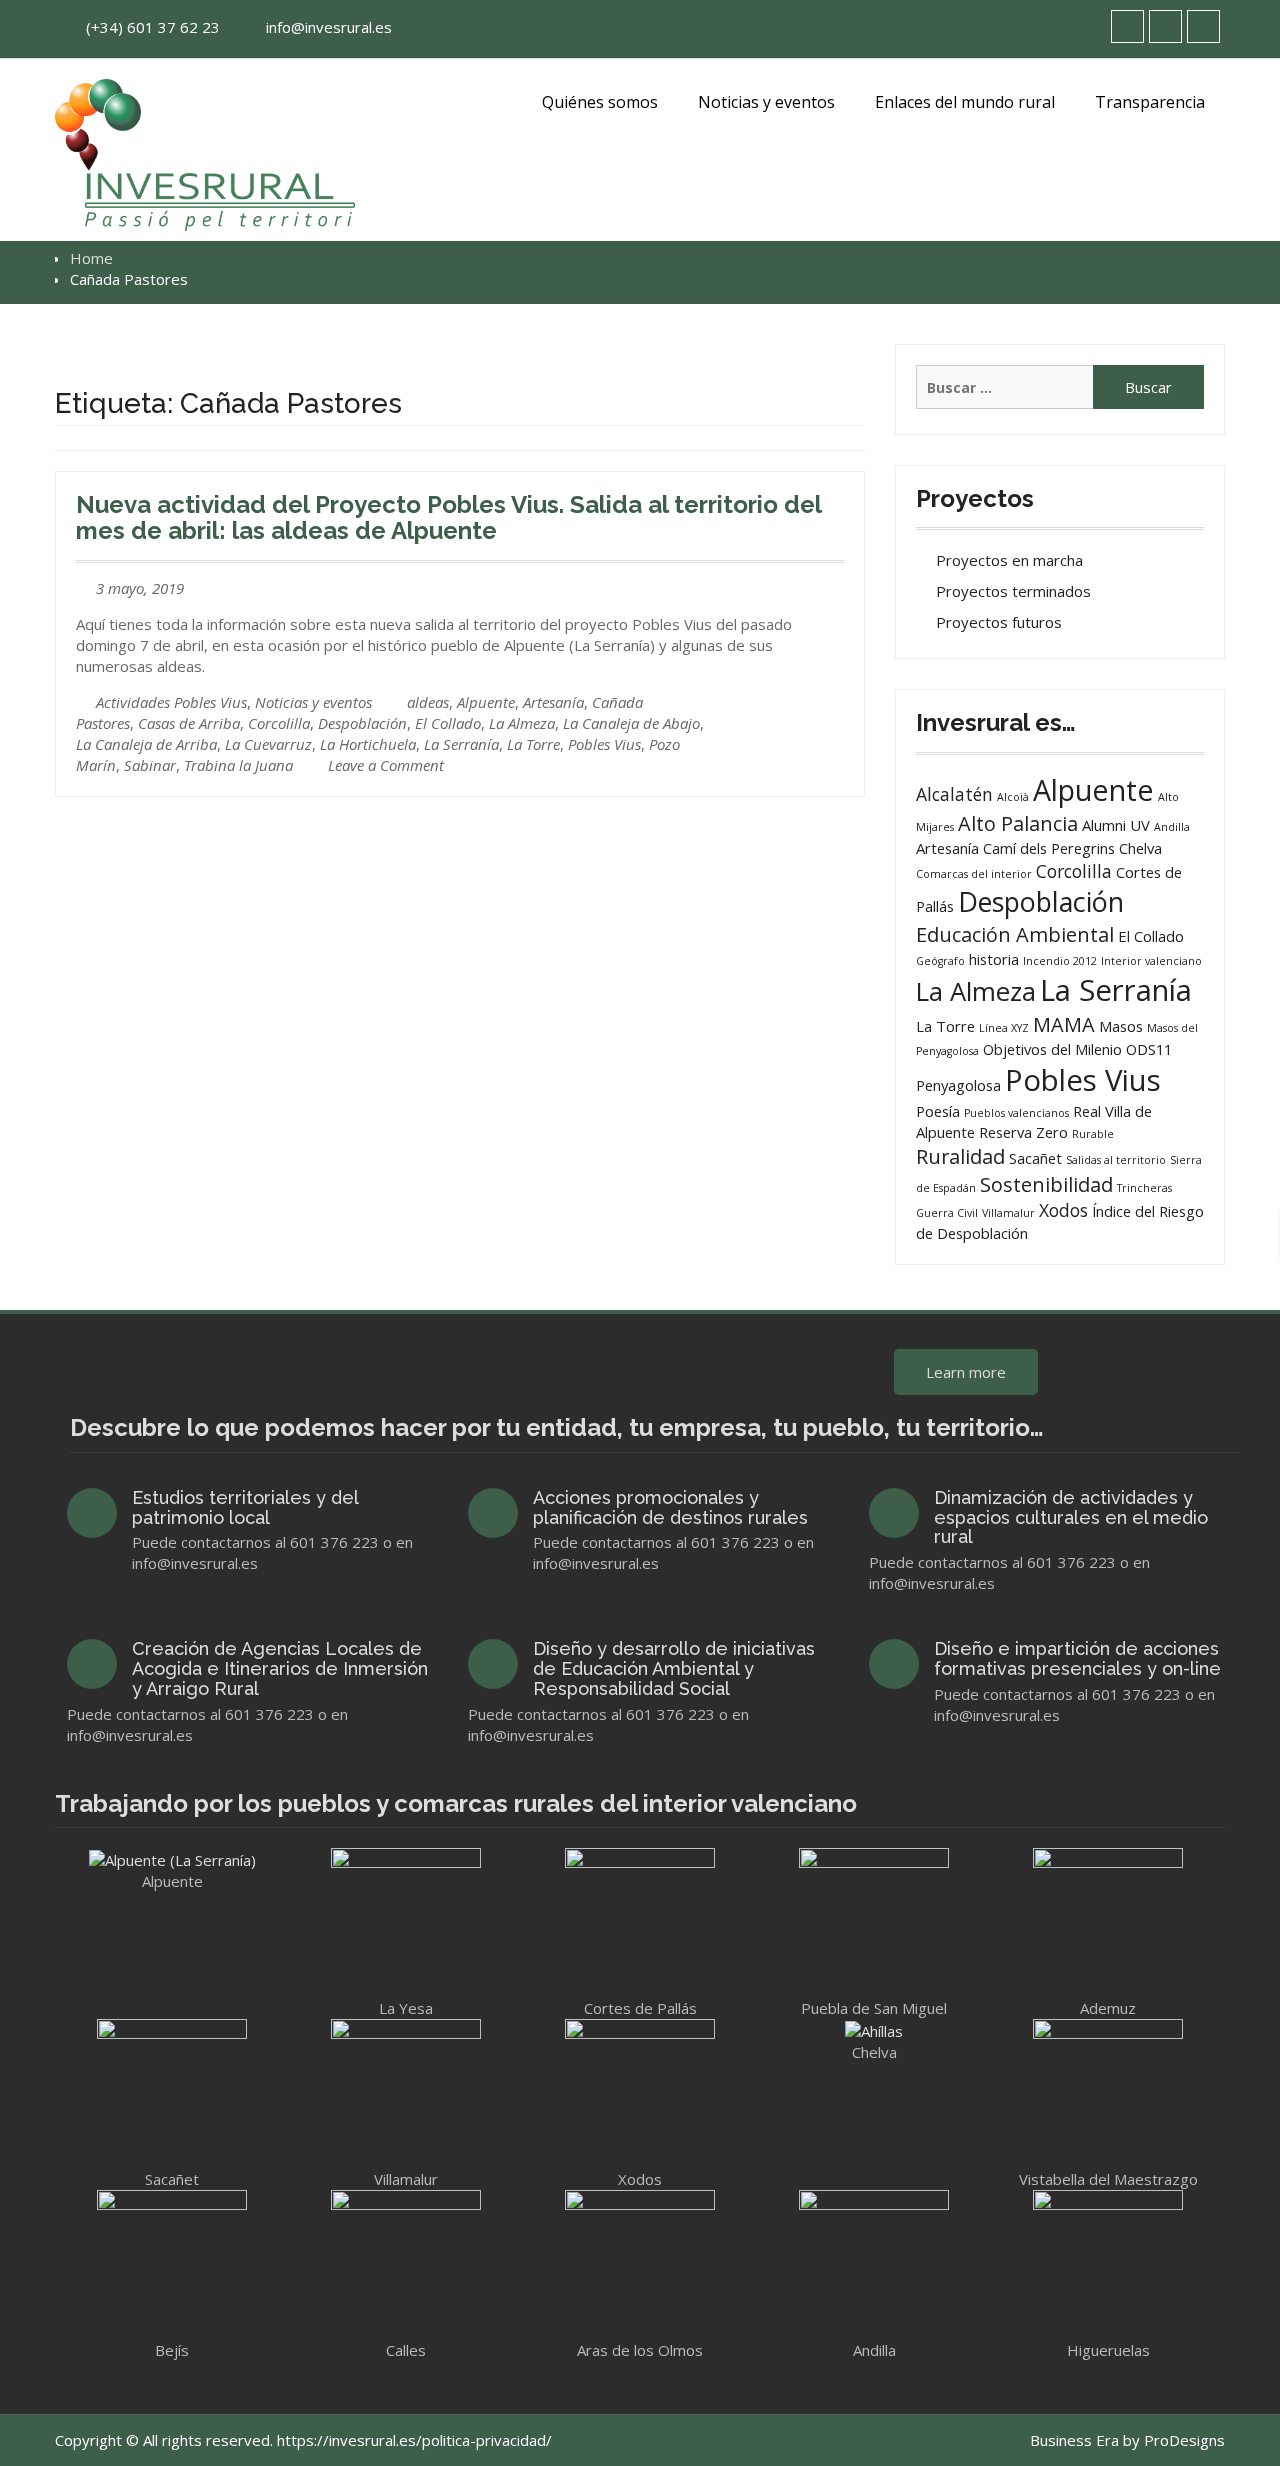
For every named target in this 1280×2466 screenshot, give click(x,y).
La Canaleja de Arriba (146, 744)
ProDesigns (1184, 2440)
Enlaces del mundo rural (965, 102)
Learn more (966, 1372)
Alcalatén (954, 794)
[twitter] (1127, 26)
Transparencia (1150, 102)
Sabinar (150, 765)
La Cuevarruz (268, 744)
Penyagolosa (958, 1085)
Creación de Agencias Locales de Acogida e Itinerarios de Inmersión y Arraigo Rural (280, 1668)
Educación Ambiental (1015, 934)
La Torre (533, 744)
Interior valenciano (1151, 961)
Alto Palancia (1018, 823)
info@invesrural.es (329, 27)
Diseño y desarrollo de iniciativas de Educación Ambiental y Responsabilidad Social (674, 1668)
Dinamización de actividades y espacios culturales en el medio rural (1071, 1517)
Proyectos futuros (999, 622)
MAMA (1064, 1024)
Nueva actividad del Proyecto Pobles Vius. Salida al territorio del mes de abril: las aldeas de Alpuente (448, 517)
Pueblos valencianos (1016, 1113)
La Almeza (522, 723)
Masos (1121, 1026)
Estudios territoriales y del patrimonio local (245, 1507)
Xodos (1063, 1210)
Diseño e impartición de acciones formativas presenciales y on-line (1077, 1658)
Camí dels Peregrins (1049, 848)
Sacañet (1035, 1158)
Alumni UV (1116, 825)
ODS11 (1149, 1049)
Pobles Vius (604, 744)
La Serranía (461, 744)
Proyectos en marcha (1009, 560)
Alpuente (486, 702)
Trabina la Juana (238, 765)
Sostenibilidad (1046, 1184)
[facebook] (1165, 26)
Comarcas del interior (974, 874)
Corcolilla (279, 723)
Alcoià (1013, 797)
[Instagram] (1203, 26)
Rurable (1093, 1134)
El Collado (448, 723)
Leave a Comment (386, 765)
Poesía (938, 1111)
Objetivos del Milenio (1052, 1049)
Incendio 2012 (1060, 961)
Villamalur (1008, 1213)
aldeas (428, 702)
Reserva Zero (1023, 1132)
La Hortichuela (368, 744)
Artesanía (553, 702)
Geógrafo (940, 961)
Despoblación (362, 723)
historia (994, 959)
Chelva (1140, 848)
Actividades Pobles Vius (171, 702)
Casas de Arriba (189, 723)
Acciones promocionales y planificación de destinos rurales (670, 1507)
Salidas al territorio (1116, 1160)
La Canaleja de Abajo (631, 723)
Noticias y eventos (766, 102)
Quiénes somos (600, 102)
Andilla (1172, 827)
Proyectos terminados (1013, 591)
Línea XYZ (1004, 1028)
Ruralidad (960, 1156)
